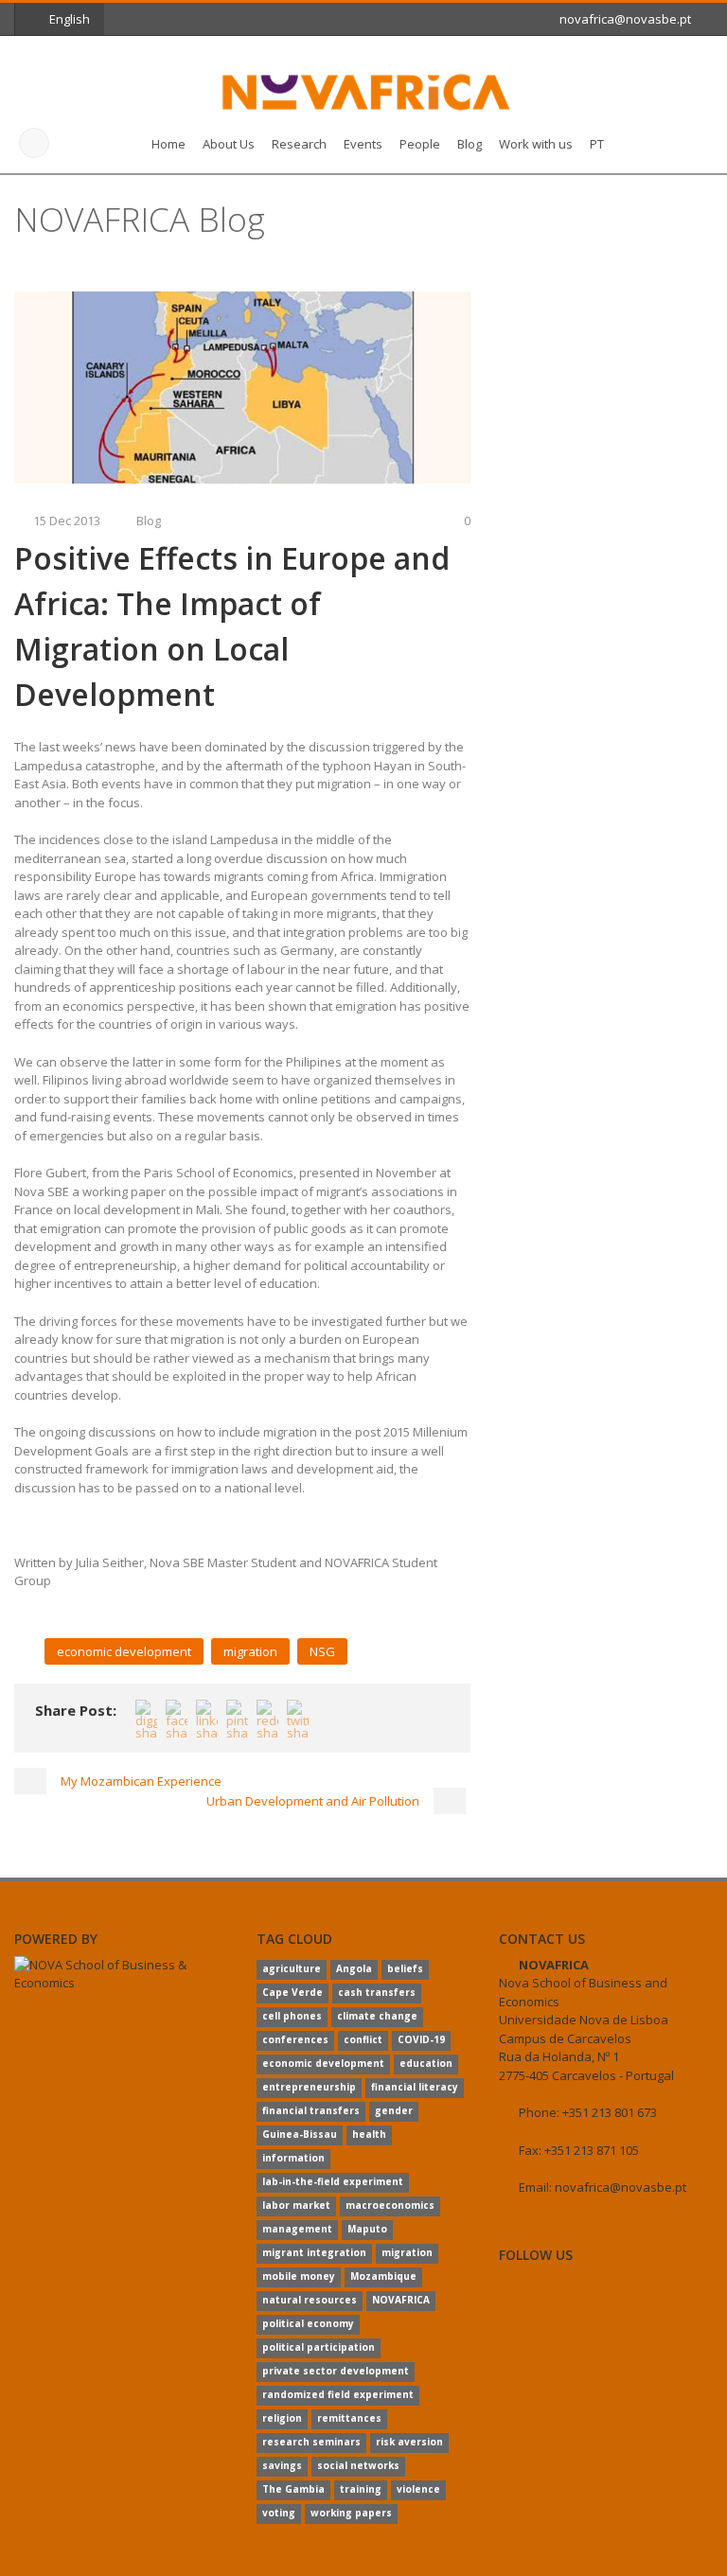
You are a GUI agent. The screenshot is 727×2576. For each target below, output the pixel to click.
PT (597, 144)
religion (282, 2418)
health (369, 2134)
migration (250, 1651)
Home (168, 144)
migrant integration (314, 2252)
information (293, 2158)
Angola (354, 1968)
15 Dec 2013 (67, 520)
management (297, 2229)
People (420, 144)
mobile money (299, 2276)
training (361, 2489)
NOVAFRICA (401, 2300)
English (70, 19)
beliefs (405, 1968)
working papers (351, 2513)
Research (299, 144)
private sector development (336, 2371)
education (426, 2063)
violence (418, 2489)
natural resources (310, 2300)
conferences (295, 2039)
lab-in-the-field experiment (333, 2181)
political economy (308, 2323)
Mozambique (383, 2276)
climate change (377, 2016)
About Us (229, 144)
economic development (124, 1651)
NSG (322, 1651)
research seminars (311, 2442)
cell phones (292, 2016)
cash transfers (377, 1992)
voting (279, 2513)
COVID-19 (421, 2039)
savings (282, 2465)
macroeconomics (390, 2205)
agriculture (292, 1968)
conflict (363, 2039)
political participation (319, 2347)
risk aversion (409, 2442)
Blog (470, 144)
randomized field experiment (338, 2394)
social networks (358, 2465)
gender (394, 2110)
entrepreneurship (309, 2087)
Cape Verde (293, 1992)
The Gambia (293, 2489)
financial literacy (415, 2087)
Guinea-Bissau (300, 2134)
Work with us (536, 144)
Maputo (367, 2229)
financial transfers (311, 2110)
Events (363, 144)
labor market (296, 2205)
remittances (349, 2418)
